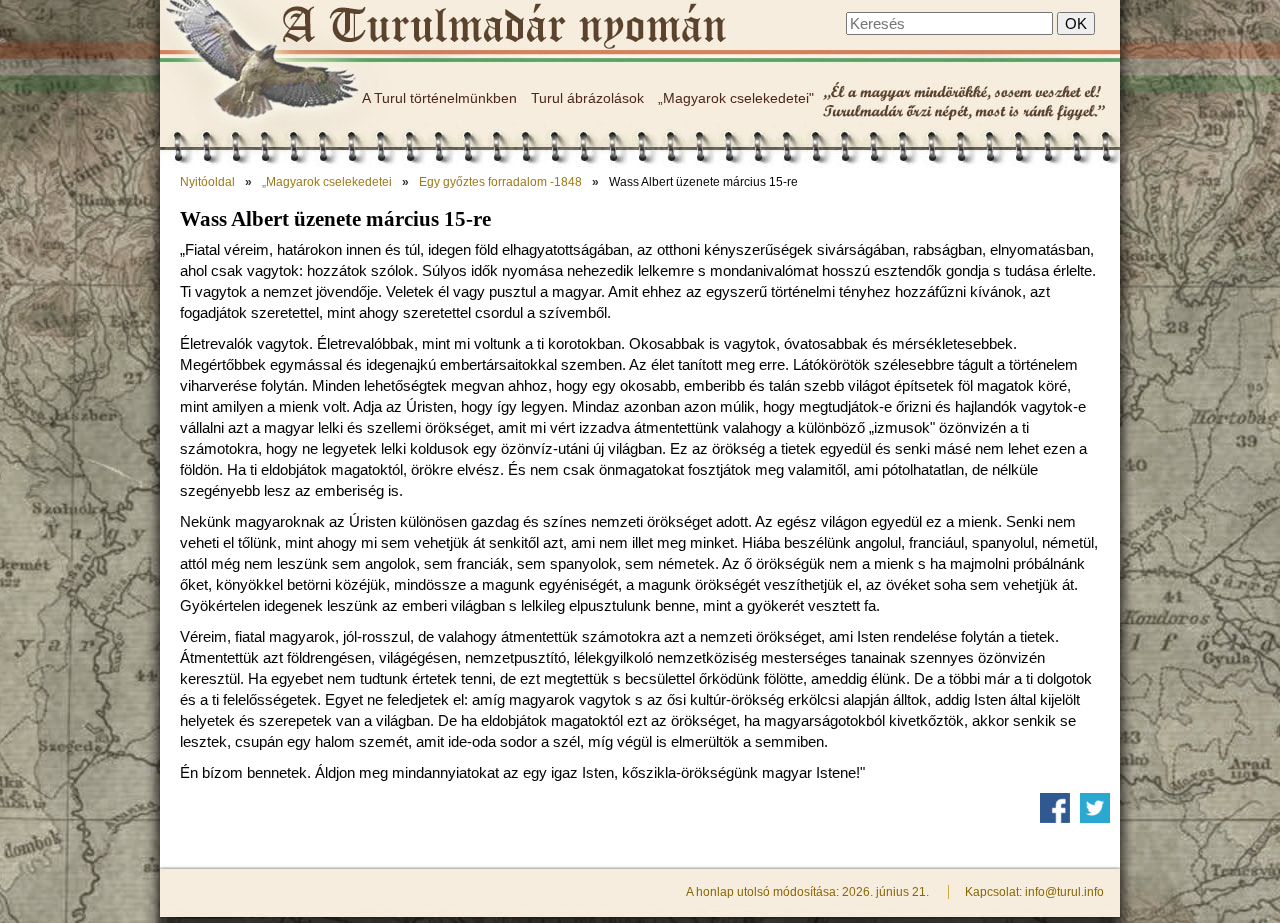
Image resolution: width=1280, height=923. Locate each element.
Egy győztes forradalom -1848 (500, 182)
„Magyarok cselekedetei (327, 182)
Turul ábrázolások (587, 98)
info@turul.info (1064, 892)
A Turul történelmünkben (439, 98)
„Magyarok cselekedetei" (736, 98)
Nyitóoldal (207, 182)
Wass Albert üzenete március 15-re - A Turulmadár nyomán (502, 27)
